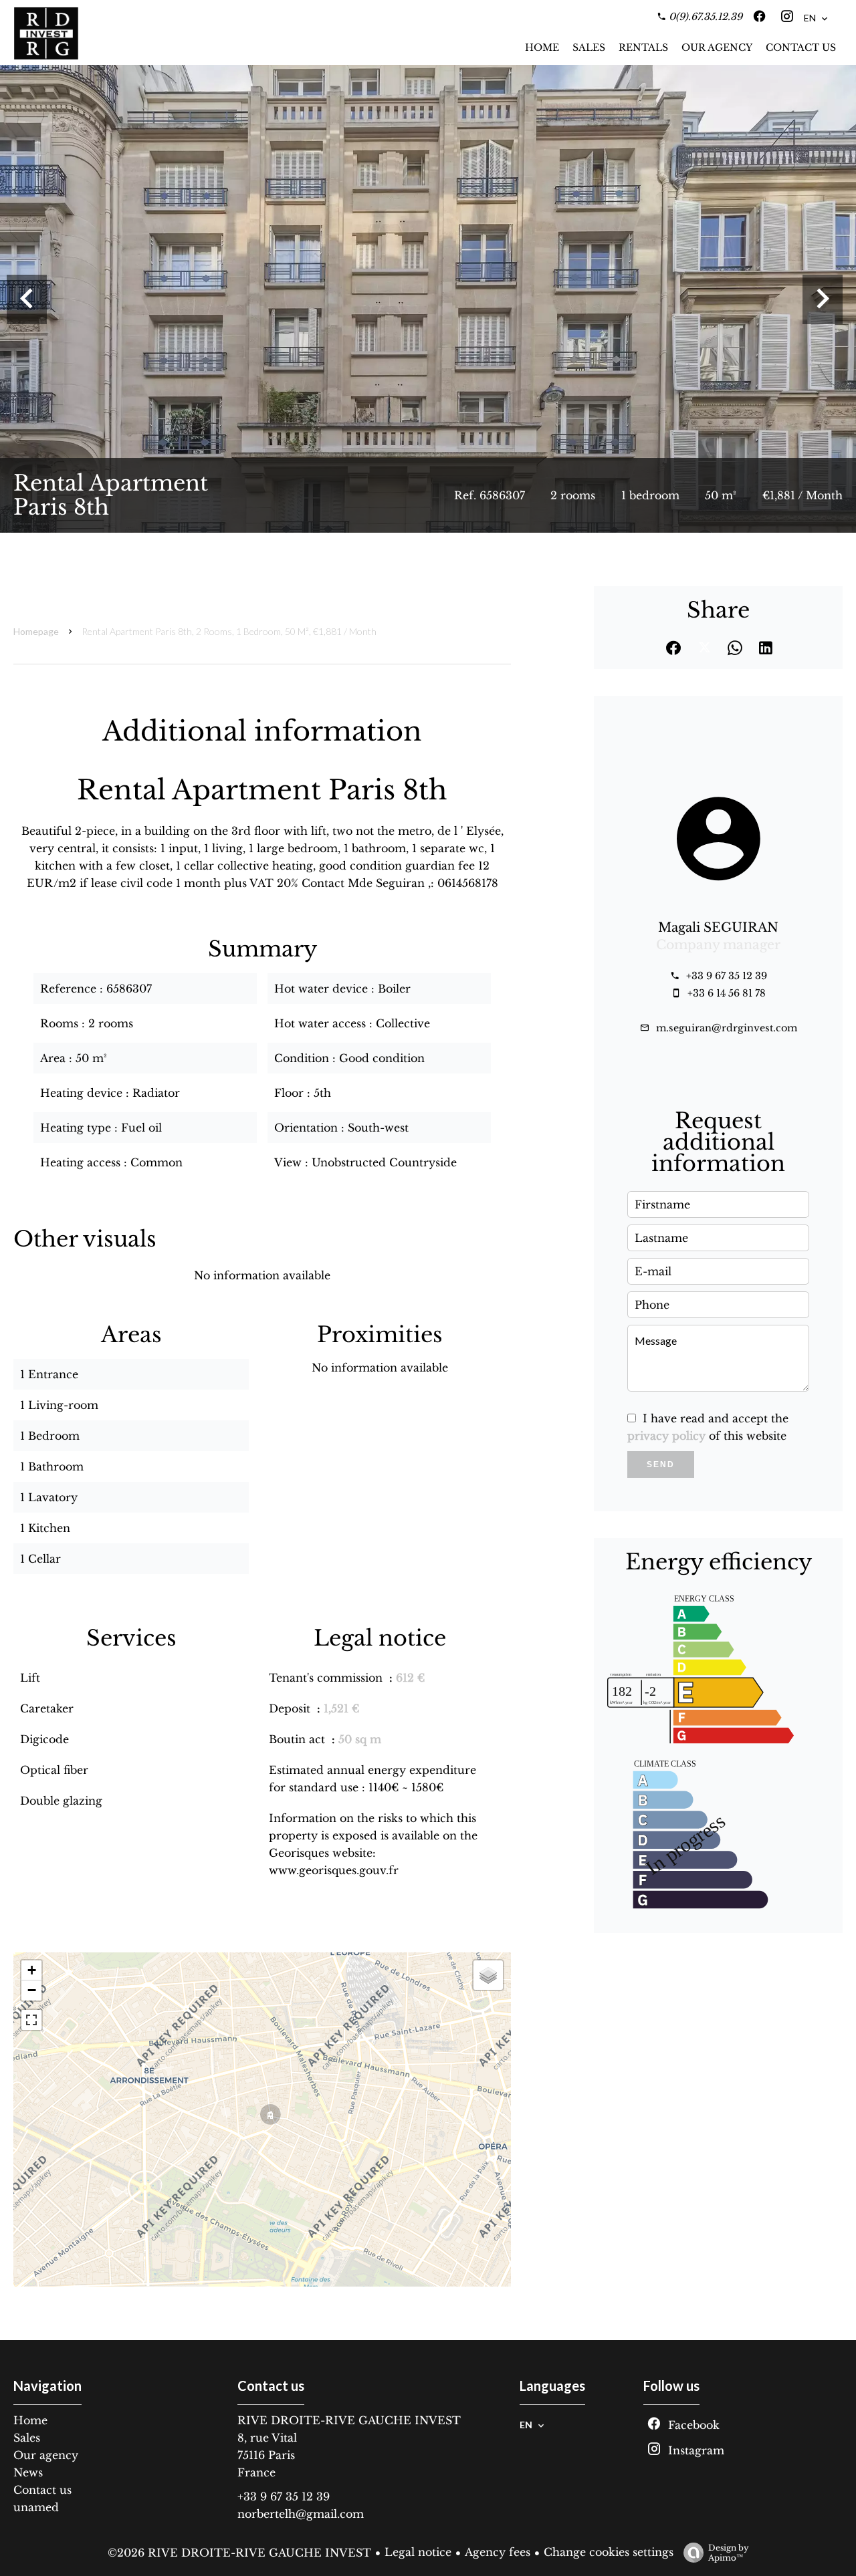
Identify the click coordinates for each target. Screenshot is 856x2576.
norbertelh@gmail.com (301, 2514)
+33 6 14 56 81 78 (727, 993)
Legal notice (418, 2552)
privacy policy (666, 1436)
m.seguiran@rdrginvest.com (727, 1028)
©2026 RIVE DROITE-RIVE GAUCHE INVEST (239, 2553)
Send (661, 1464)
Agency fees (498, 2552)
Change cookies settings (609, 2552)
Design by (729, 2553)
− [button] (32, 1990)
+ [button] (32, 1970)
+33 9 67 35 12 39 (727, 976)
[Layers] (488, 1975)
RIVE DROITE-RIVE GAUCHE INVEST (349, 2420)
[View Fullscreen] (31, 2020)
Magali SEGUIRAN (718, 927)
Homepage (36, 631)
